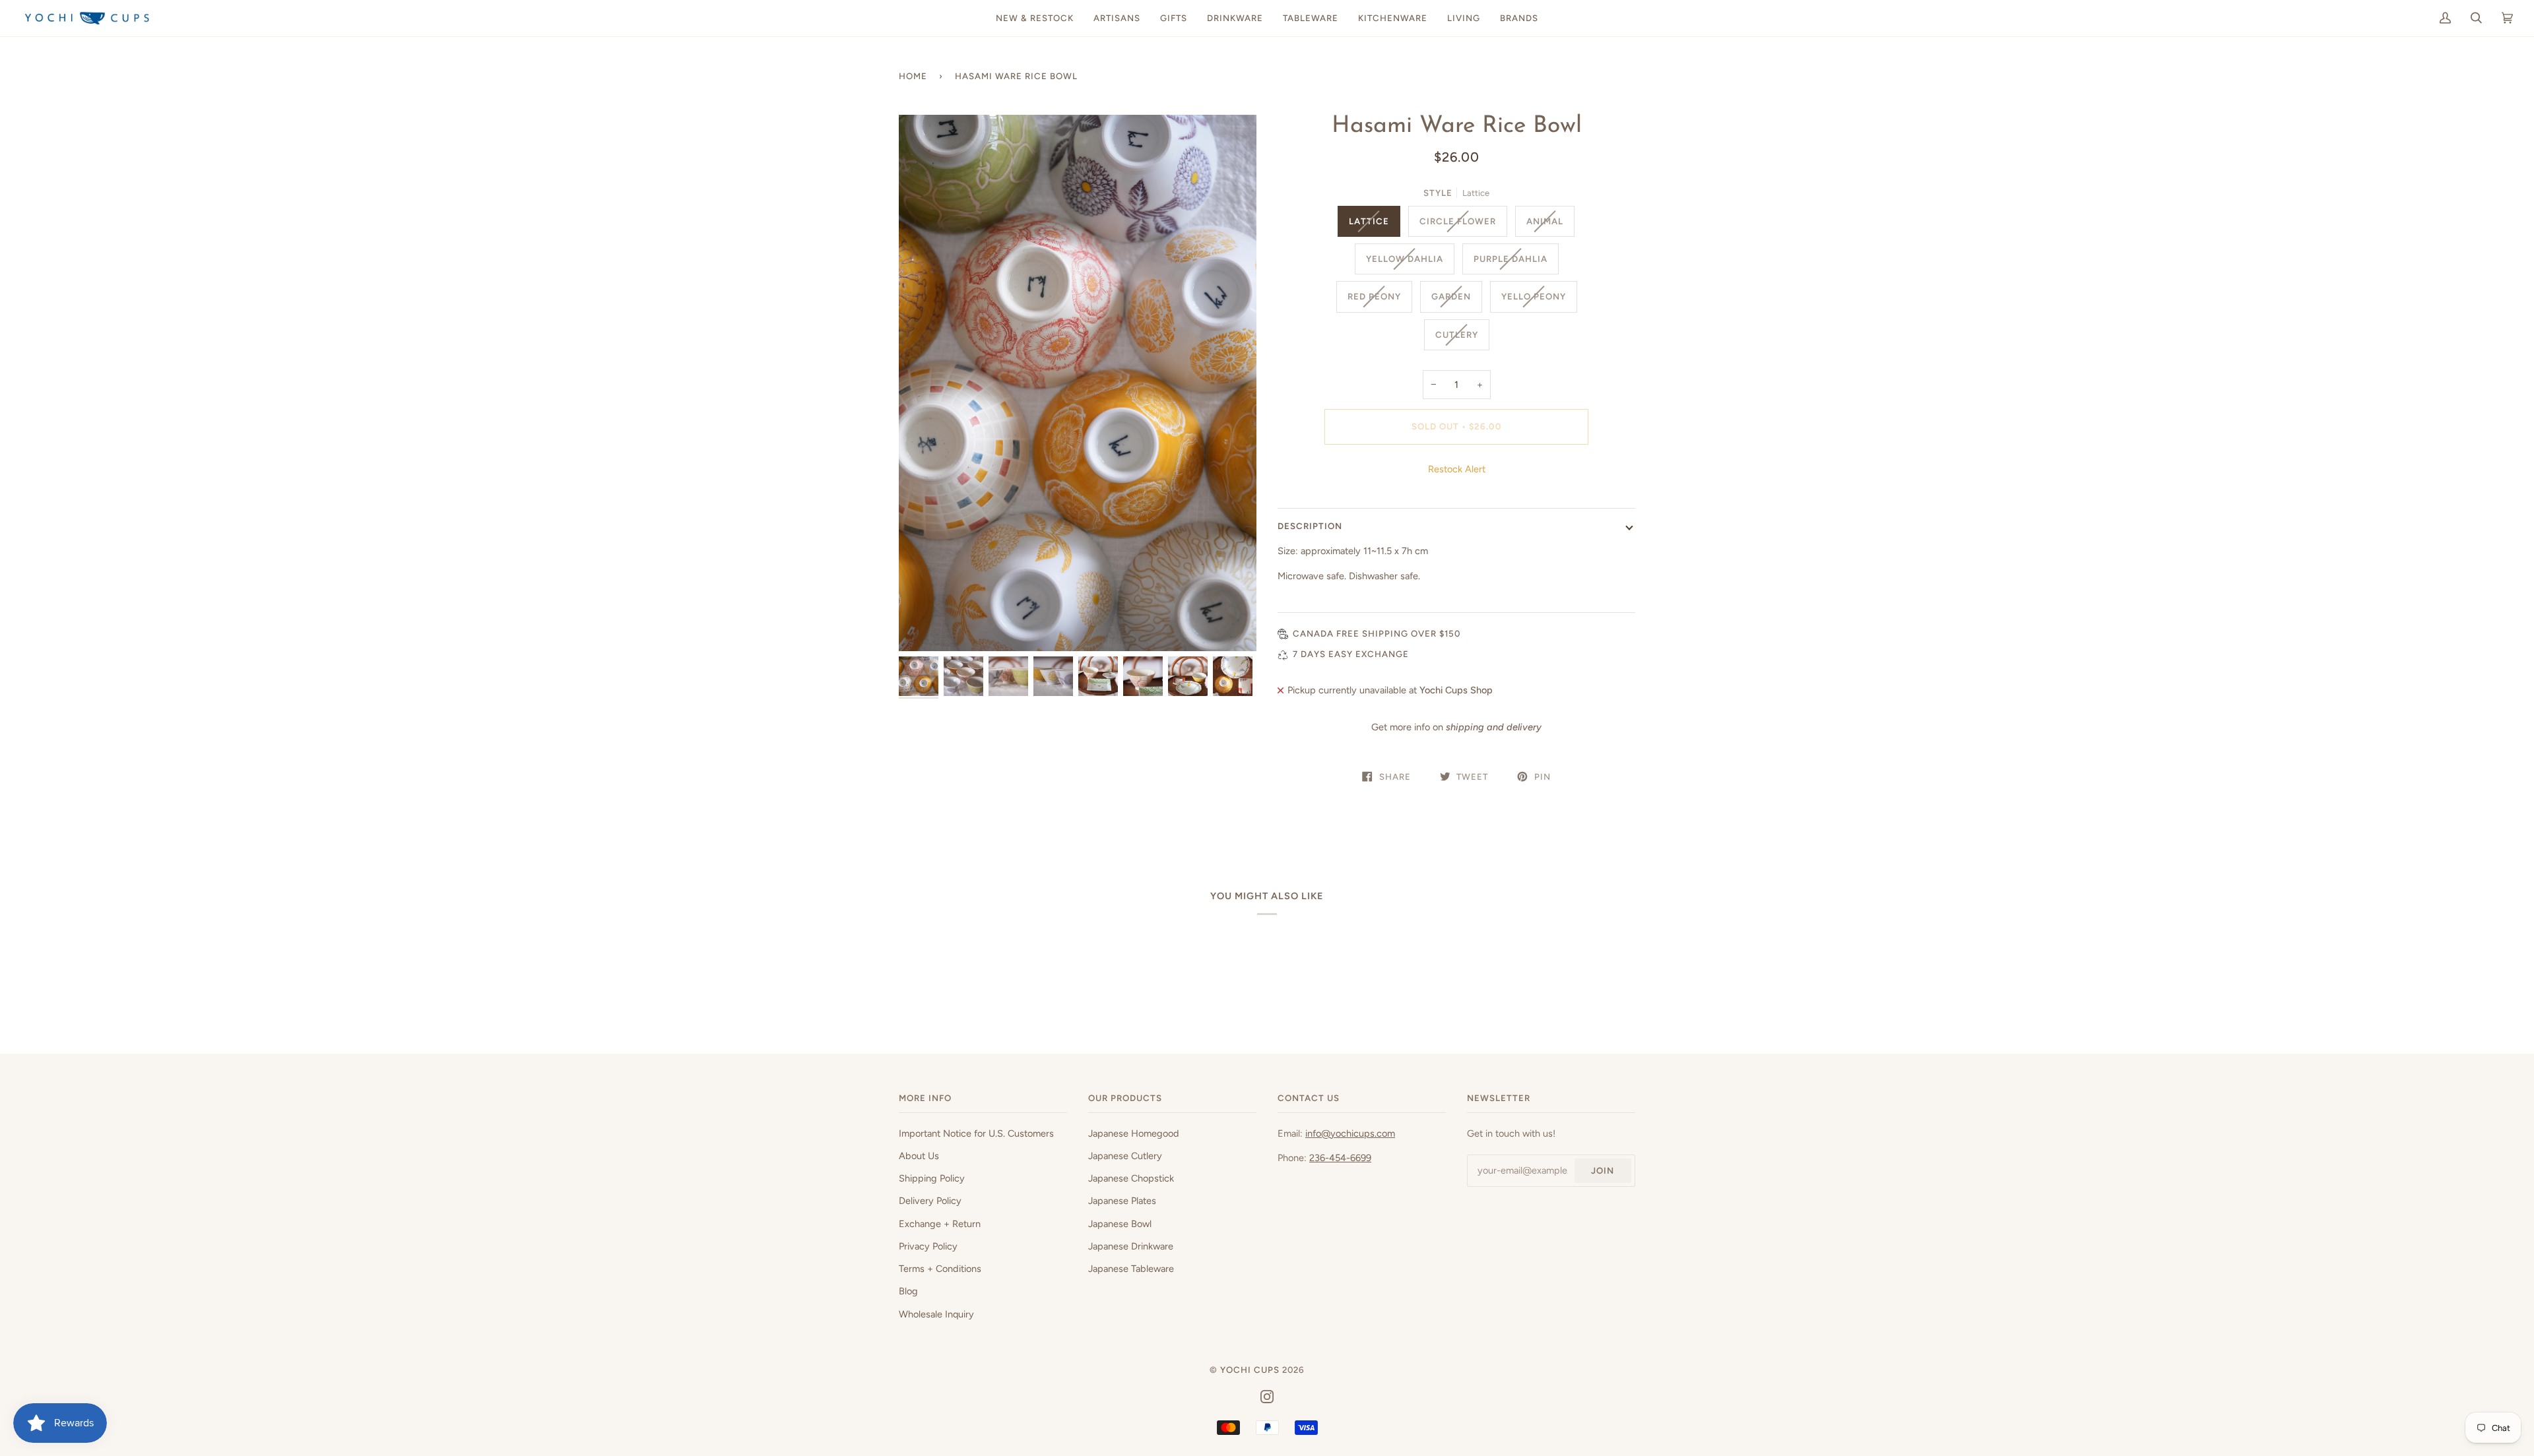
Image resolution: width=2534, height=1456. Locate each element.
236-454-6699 (1340, 1158)
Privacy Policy (928, 1246)
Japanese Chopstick (1131, 1178)
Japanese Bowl (1120, 1224)
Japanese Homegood (1134, 1133)
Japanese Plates (1122, 1201)
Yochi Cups (1250, 1370)
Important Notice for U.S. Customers (976, 1133)
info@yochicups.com (1350, 1133)
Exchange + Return (940, 1224)
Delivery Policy (930, 1201)
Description (1310, 526)
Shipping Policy (932, 1178)
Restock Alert (1457, 469)
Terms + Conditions (940, 1269)
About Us (919, 1156)
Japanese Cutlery (1125, 1156)
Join (1603, 1170)
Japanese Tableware (1131, 1269)
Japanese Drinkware (1131, 1246)
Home (913, 76)
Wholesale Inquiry (936, 1314)
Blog (908, 1291)
